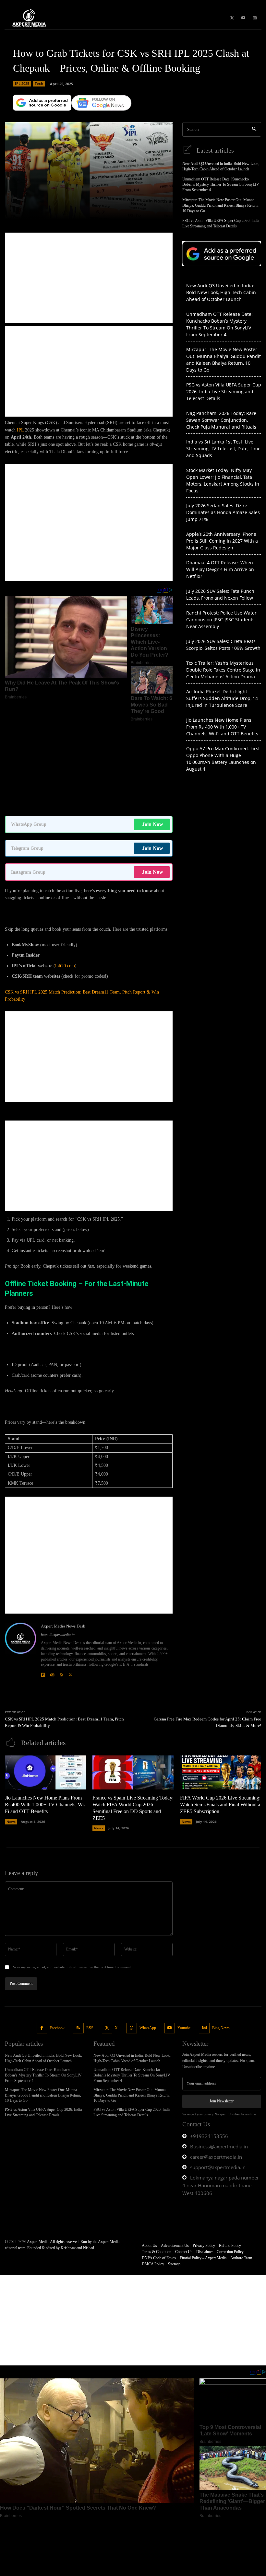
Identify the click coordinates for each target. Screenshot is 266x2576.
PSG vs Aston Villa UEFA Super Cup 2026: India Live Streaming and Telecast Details (224, 391)
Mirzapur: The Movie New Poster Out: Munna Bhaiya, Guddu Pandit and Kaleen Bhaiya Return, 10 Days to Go (220, 205)
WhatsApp (148, 1937)
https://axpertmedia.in (58, 1544)
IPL (20, 430)
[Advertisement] (89, 278)
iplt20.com (65, 875)
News (11, 1731)
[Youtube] (243, 18)
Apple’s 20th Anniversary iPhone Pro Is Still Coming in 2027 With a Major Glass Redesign (222, 541)
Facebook (57, 1937)
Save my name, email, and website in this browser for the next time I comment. (72, 1876)
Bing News (221, 1937)
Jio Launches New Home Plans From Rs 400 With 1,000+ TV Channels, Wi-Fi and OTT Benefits (222, 727)
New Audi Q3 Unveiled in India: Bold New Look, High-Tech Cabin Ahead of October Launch (221, 292)
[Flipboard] (43, 1582)
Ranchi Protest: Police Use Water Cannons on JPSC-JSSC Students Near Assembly (221, 620)
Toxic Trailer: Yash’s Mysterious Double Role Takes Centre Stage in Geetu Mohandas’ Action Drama (223, 670)
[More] (126, 211)
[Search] (254, 129)
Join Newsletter (222, 2010)
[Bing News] (255, 18)
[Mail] (52, 1582)
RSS (90, 1937)
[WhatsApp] (132, 1937)
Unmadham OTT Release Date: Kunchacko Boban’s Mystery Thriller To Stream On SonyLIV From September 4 (221, 185)
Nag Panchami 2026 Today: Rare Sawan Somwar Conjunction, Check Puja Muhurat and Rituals (221, 420)
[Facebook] (42, 1937)
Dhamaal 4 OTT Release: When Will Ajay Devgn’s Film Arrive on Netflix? (220, 569)
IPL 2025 (22, 83)
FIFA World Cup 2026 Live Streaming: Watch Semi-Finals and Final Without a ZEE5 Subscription (220, 1713)
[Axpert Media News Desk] (20, 1559)
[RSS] (61, 1582)
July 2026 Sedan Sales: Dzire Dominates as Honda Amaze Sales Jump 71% (223, 512)
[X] (232, 18)
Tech (39, 83)
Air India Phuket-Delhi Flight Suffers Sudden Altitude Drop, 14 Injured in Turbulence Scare (222, 698)
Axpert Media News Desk (63, 1535)
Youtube (184, 1937)
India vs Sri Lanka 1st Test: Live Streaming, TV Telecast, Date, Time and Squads (223, 448)
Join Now (153, 733)
